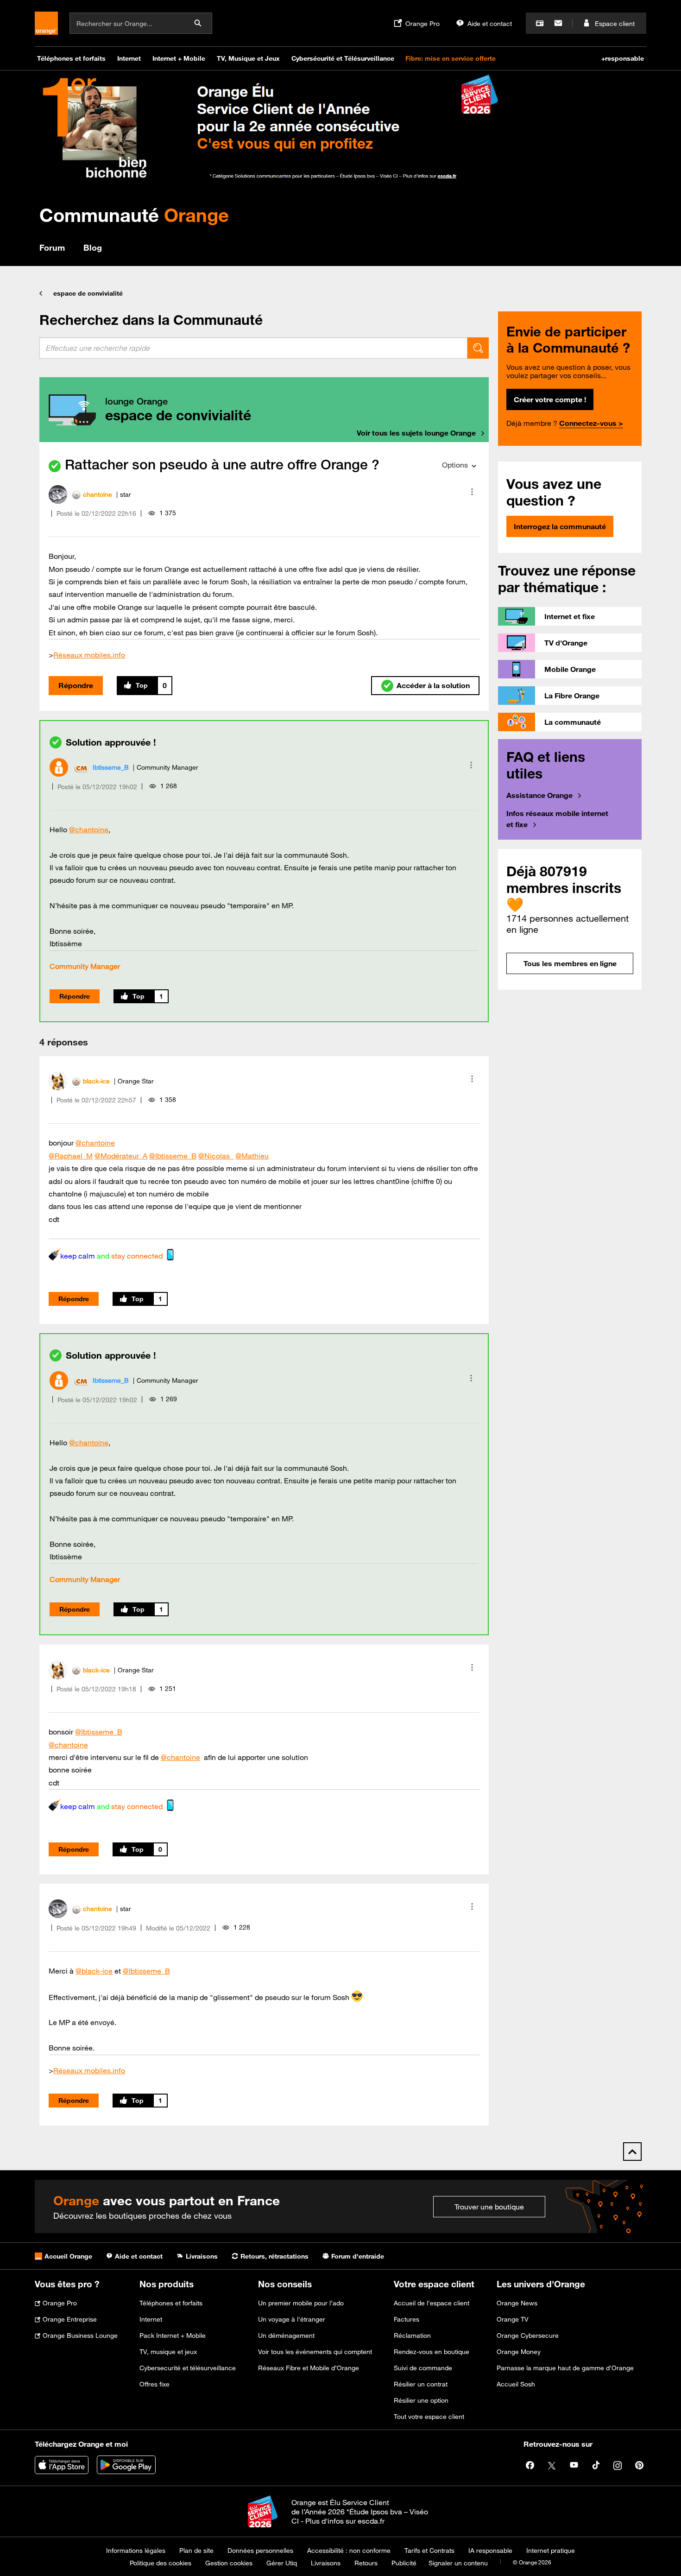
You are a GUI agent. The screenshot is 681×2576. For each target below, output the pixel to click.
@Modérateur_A (121, 1156)
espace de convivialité (88, 293)
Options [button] (455, 465)
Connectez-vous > (591, 423)
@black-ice (94, 1971)
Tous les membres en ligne (570, 963)
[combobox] (253, 348)
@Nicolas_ (216, 1156)
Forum (52, 247)
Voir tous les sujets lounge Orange (416, 433)
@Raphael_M (71, 1156)
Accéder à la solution (433, 685)
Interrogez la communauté (560, 526)
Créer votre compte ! (550, 399)
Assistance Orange (539, 795)
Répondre (76, 685)
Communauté (134, 215)
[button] (472, 492)
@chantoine (89, 829)
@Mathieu (252, 1156)
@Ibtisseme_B (173, 1156)
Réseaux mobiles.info (89, 655)
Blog (93, 247)
